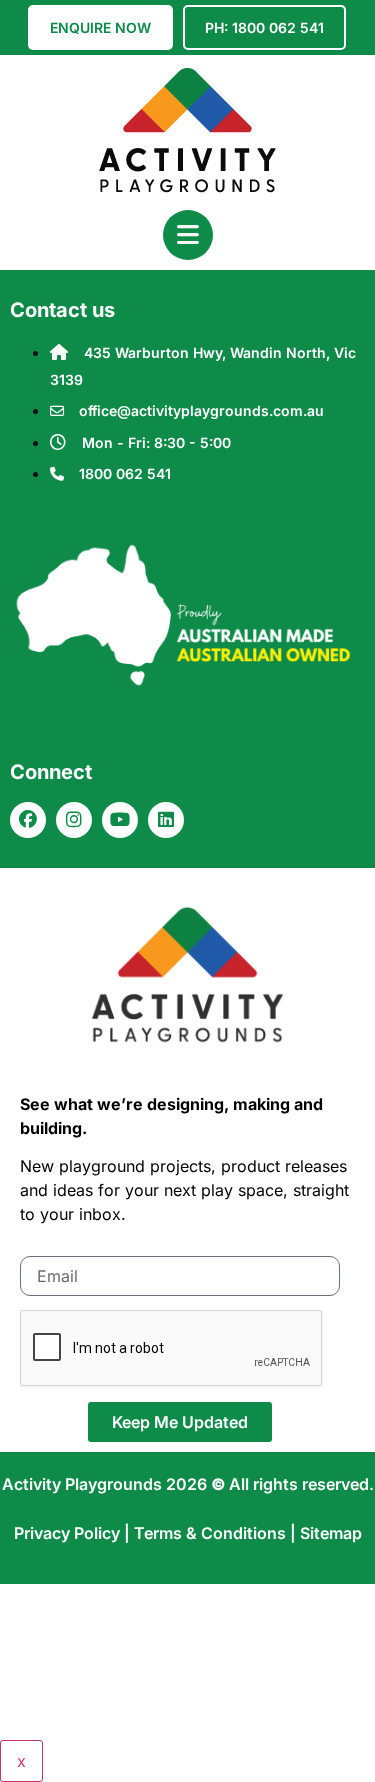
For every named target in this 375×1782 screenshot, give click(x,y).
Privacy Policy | (74, 1533)
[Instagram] (74, 820)
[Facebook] (28, 820)
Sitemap (331, 1533)
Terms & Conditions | (217, 1533)
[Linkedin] (166, 820)
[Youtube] (120, 820)
